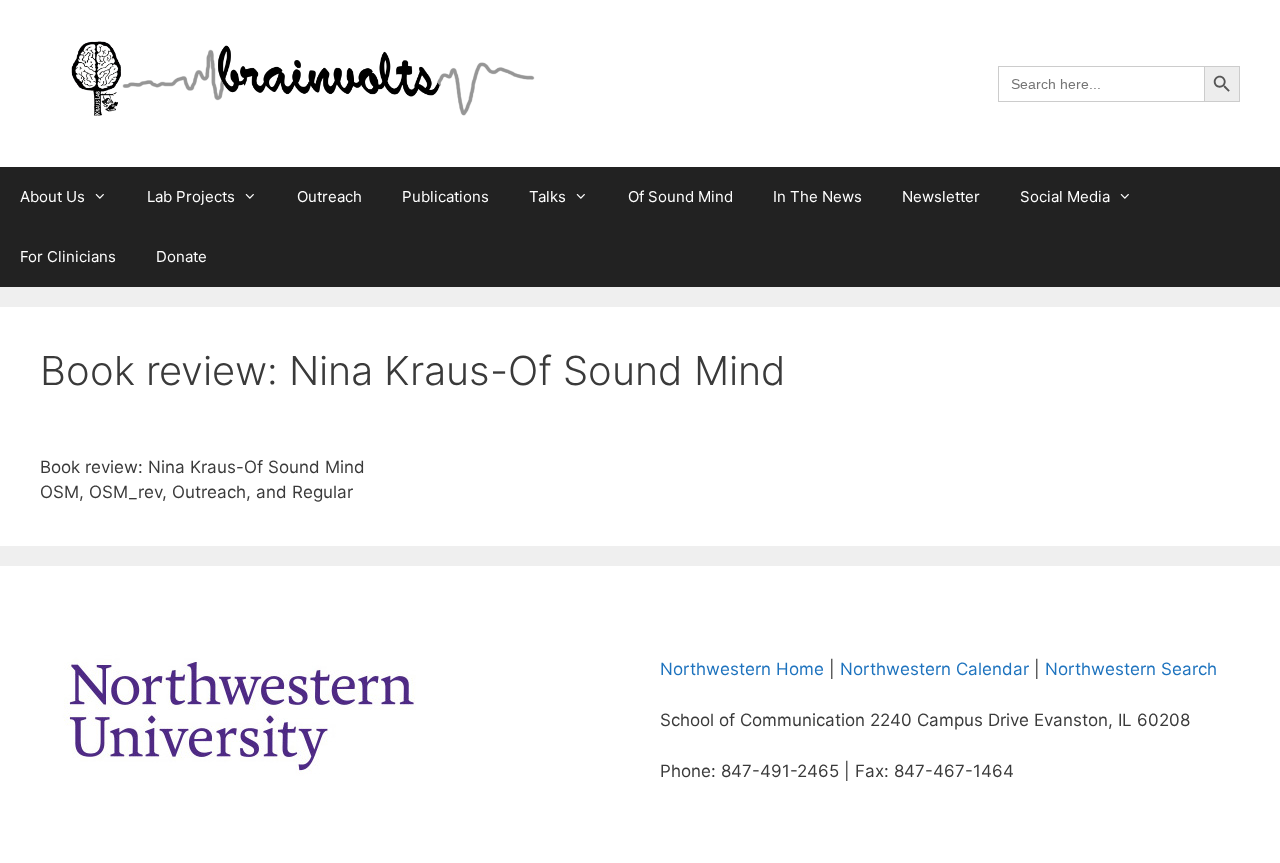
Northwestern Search (1131, 669)
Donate (181, 256)
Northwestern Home (742, 669)
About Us (52, 196)
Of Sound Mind (680, 196)
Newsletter (941, 196)
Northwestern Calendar (934, 669)
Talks (547, 196)
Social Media (1065, 196)
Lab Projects (191, 196)
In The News (817, 196)
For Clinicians (68, 256)
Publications (445, 196)
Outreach (329, 196)
